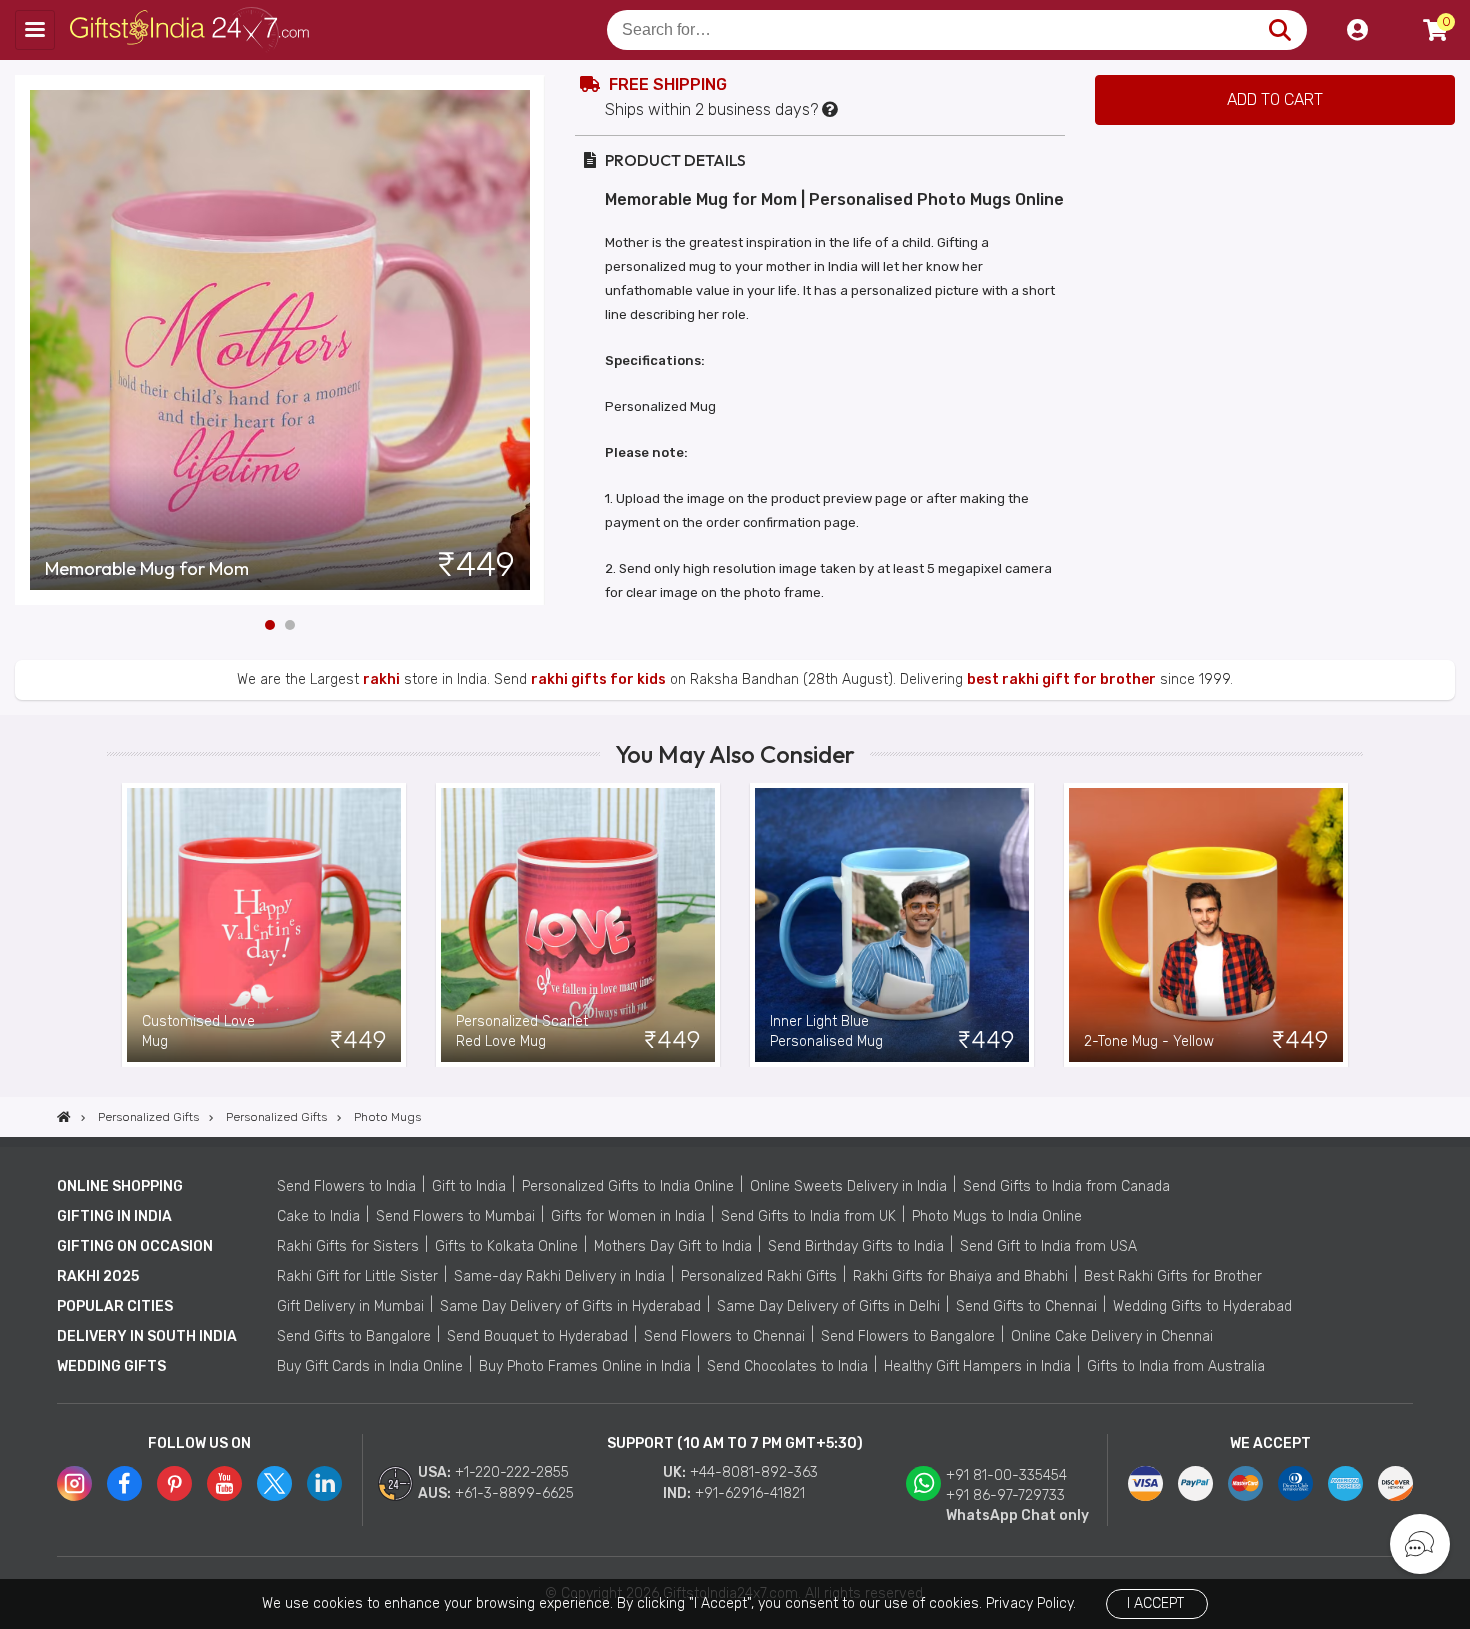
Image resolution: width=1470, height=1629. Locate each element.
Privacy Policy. (1031, 1603)
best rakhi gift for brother (1061, 679)
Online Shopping (120, 1186)
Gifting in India (114, 1216)
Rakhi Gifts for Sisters (348, 1246)
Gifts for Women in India (628, 1216)
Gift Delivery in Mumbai (350, 1306)
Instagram (74, 1483)
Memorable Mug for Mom (147, 569)
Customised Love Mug (198, 1031)
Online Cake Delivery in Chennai (1112, 1336)
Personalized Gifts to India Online (628, 1186)
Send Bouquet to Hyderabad (537, 1336)
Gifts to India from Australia (1176, 1366)
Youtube (224, 1483)
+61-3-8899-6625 (514, 1493)
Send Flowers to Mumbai (455, 1216)
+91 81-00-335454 (1006, 1475)
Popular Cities (115, 1306)
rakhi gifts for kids (598, 679)
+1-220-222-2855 (512, 1472)
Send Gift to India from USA (1048, 1246)
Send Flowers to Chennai (724, 1336)
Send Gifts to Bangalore (354, 1336)
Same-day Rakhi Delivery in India (559, 1276)
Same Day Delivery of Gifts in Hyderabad (570, 1306)
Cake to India (318, 1216)
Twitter (274, 1483)
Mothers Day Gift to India (673, 1246)
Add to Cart (1275, 99)
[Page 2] (290, 625)
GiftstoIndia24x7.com (191, 30)
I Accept (1155, 1603)
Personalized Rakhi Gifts (759, 1276)
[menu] (35, 30)
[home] (64, 1117)
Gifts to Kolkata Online (506, 1246)
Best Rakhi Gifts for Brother (1173, 1276)
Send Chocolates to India (787, 1366)
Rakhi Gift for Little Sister (357, 1276)
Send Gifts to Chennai (1026, 1306)
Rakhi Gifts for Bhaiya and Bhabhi (960, 1276)
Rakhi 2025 (98, 1276)
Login (1357, 30)
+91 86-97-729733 (1005, 1495)
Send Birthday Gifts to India (856, 1246)
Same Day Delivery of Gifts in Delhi (828, 1306)
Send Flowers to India (346, 1186)
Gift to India (469, 1186)
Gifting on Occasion (135, 1246)
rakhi (381, 679)
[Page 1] (270, 625)
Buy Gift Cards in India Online (370, 1366)
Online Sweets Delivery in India (848, 1186)
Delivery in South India (147, 1336)
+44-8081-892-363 (754, 1472)
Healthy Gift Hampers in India (977, 1366)
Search (1279, 30)
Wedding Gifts (111, 1366)
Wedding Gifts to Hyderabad (1202, 1306)
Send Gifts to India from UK (808, 1216)
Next (530, 340)
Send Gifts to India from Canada (1066, 1186)
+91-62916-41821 (750, 1493)
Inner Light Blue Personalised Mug (826, 1031)
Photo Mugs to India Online (997, 1216)
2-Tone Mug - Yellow (1149, 1041)
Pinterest (174, 1483)
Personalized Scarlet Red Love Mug (522, 1031)
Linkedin (324, 1483)
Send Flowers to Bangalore (908, 1336)
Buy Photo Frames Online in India (585, 1366)
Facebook (124, 1483)
